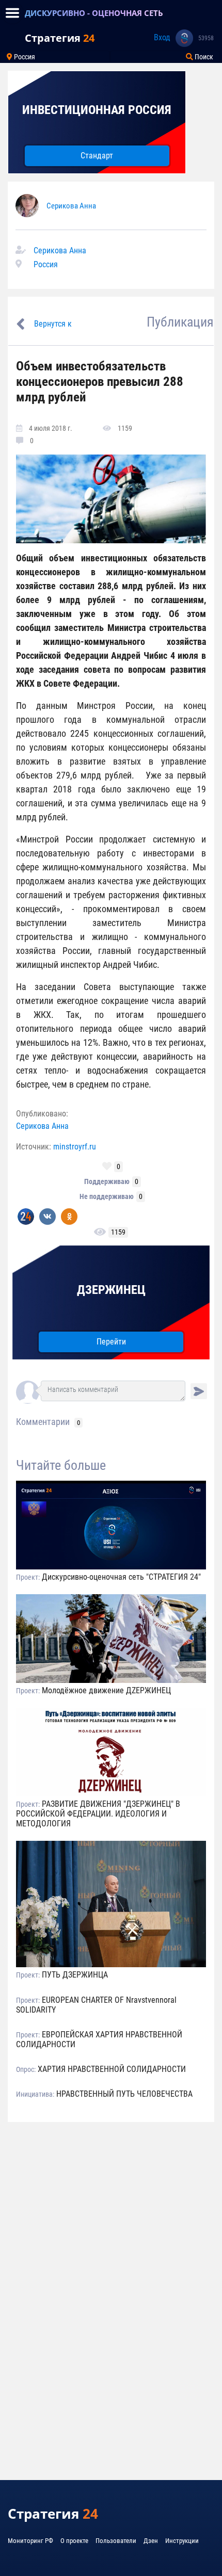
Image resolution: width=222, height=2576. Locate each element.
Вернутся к (53, 324)
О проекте (74, 2541)
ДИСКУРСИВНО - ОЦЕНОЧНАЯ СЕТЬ (94, 13)
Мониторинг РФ (30, 2541)
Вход (162, 37)
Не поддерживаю (107, 1196)
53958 (206, 38)
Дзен (151, 2541)
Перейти (111, 1342)
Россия (24, 57)
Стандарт (97, 156)
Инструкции (182, 2541)
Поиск (203, 57)
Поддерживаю (107, 1181)
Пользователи (116, 2541)
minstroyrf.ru (75, 1147)
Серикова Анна (71, 206)
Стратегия (60, 38)
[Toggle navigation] (12, 13)
